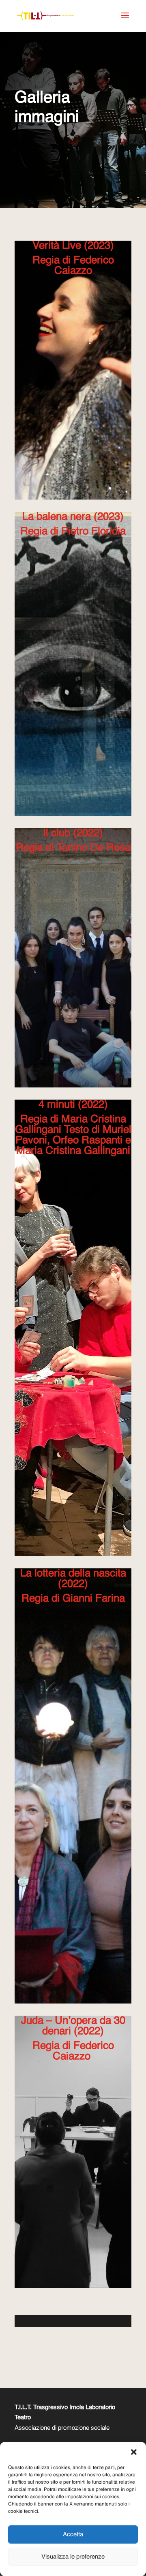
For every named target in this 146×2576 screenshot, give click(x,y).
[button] (134, 2452)
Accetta (73, 2534)
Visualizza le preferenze (73, 2557)
